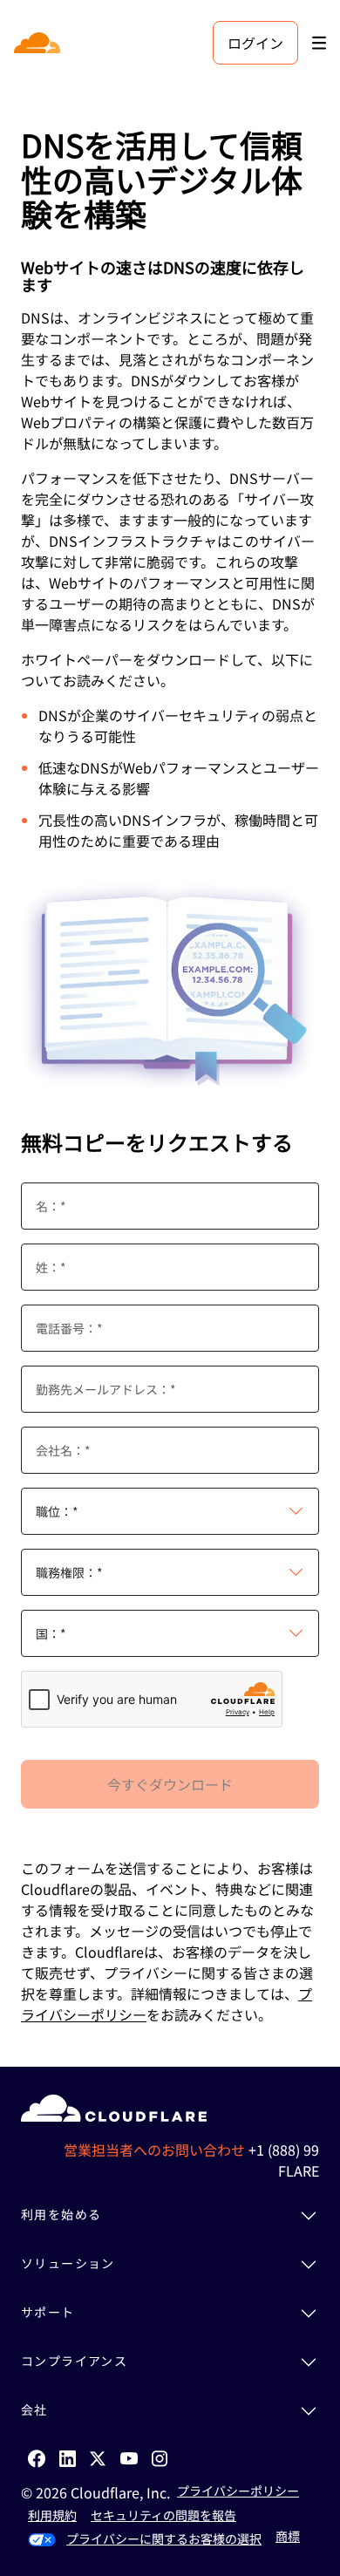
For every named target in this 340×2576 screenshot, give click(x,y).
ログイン (255, 43)
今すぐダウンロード (170, 1784)
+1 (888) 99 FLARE (284, 2160)
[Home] (39, 43)
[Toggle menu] (319, 43)
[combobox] (170, 1511)
